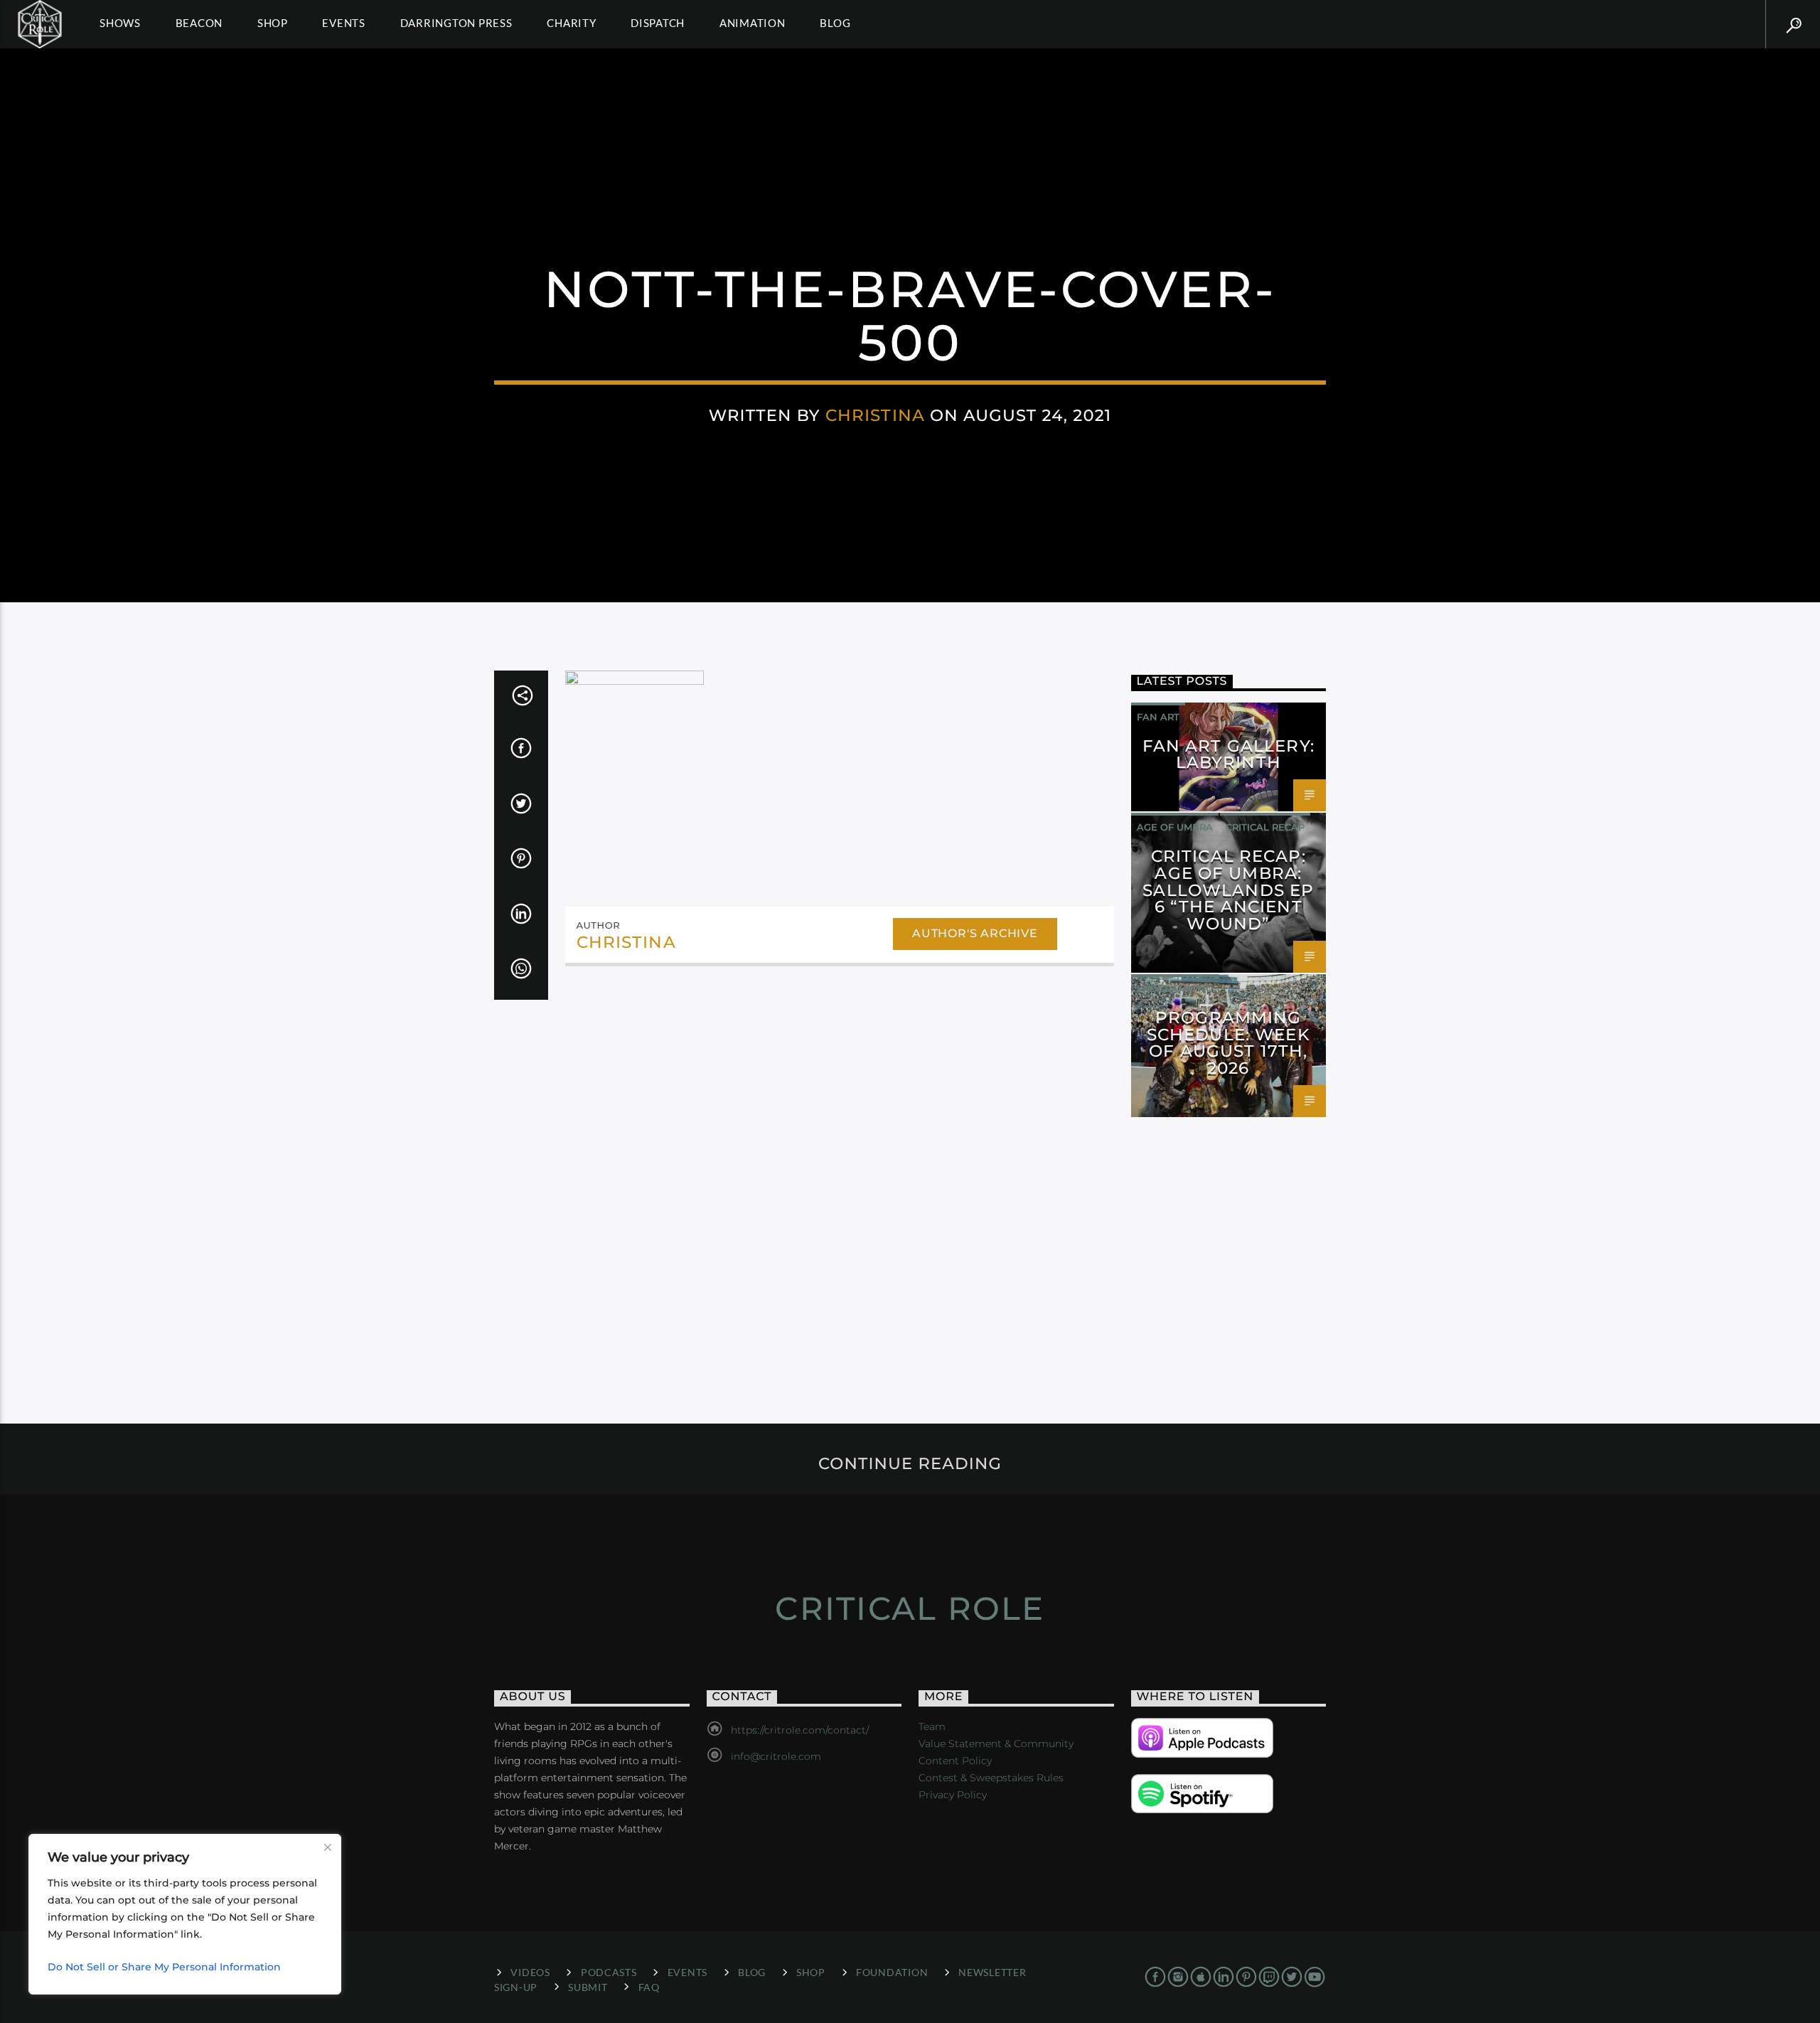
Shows (120, 23)
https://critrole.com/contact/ (800, 1730)
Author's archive (975, 933)
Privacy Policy (953, 1795)
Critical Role (910, 1608)
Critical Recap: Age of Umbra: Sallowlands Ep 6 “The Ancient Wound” (1228, 890)
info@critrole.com (776, 1756)
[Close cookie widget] (328, 1847)
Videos (530, 1972)
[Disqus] (840, 1173)
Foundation (892, 1972)
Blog (835, 23)
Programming (1175, 988)
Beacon (199, 23)
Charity (571, 23)
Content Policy (955, 1761)
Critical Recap (1265, 827)
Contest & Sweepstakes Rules (991, 1778)
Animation (753, 23)
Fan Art (1158, 717)
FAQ (649, 1987)
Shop (273, 23)
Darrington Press (456, 23)
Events (344, 23)
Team (932, 1726)
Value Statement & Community (996, 1744)
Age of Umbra (1175, 827)
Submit (588, 1987)
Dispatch (658, 23)
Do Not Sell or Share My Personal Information (164, 1967)
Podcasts (609, 1972)
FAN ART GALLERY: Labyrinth (1228, 754)
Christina (875, 415)
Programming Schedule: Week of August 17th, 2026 (1228, 1043)
